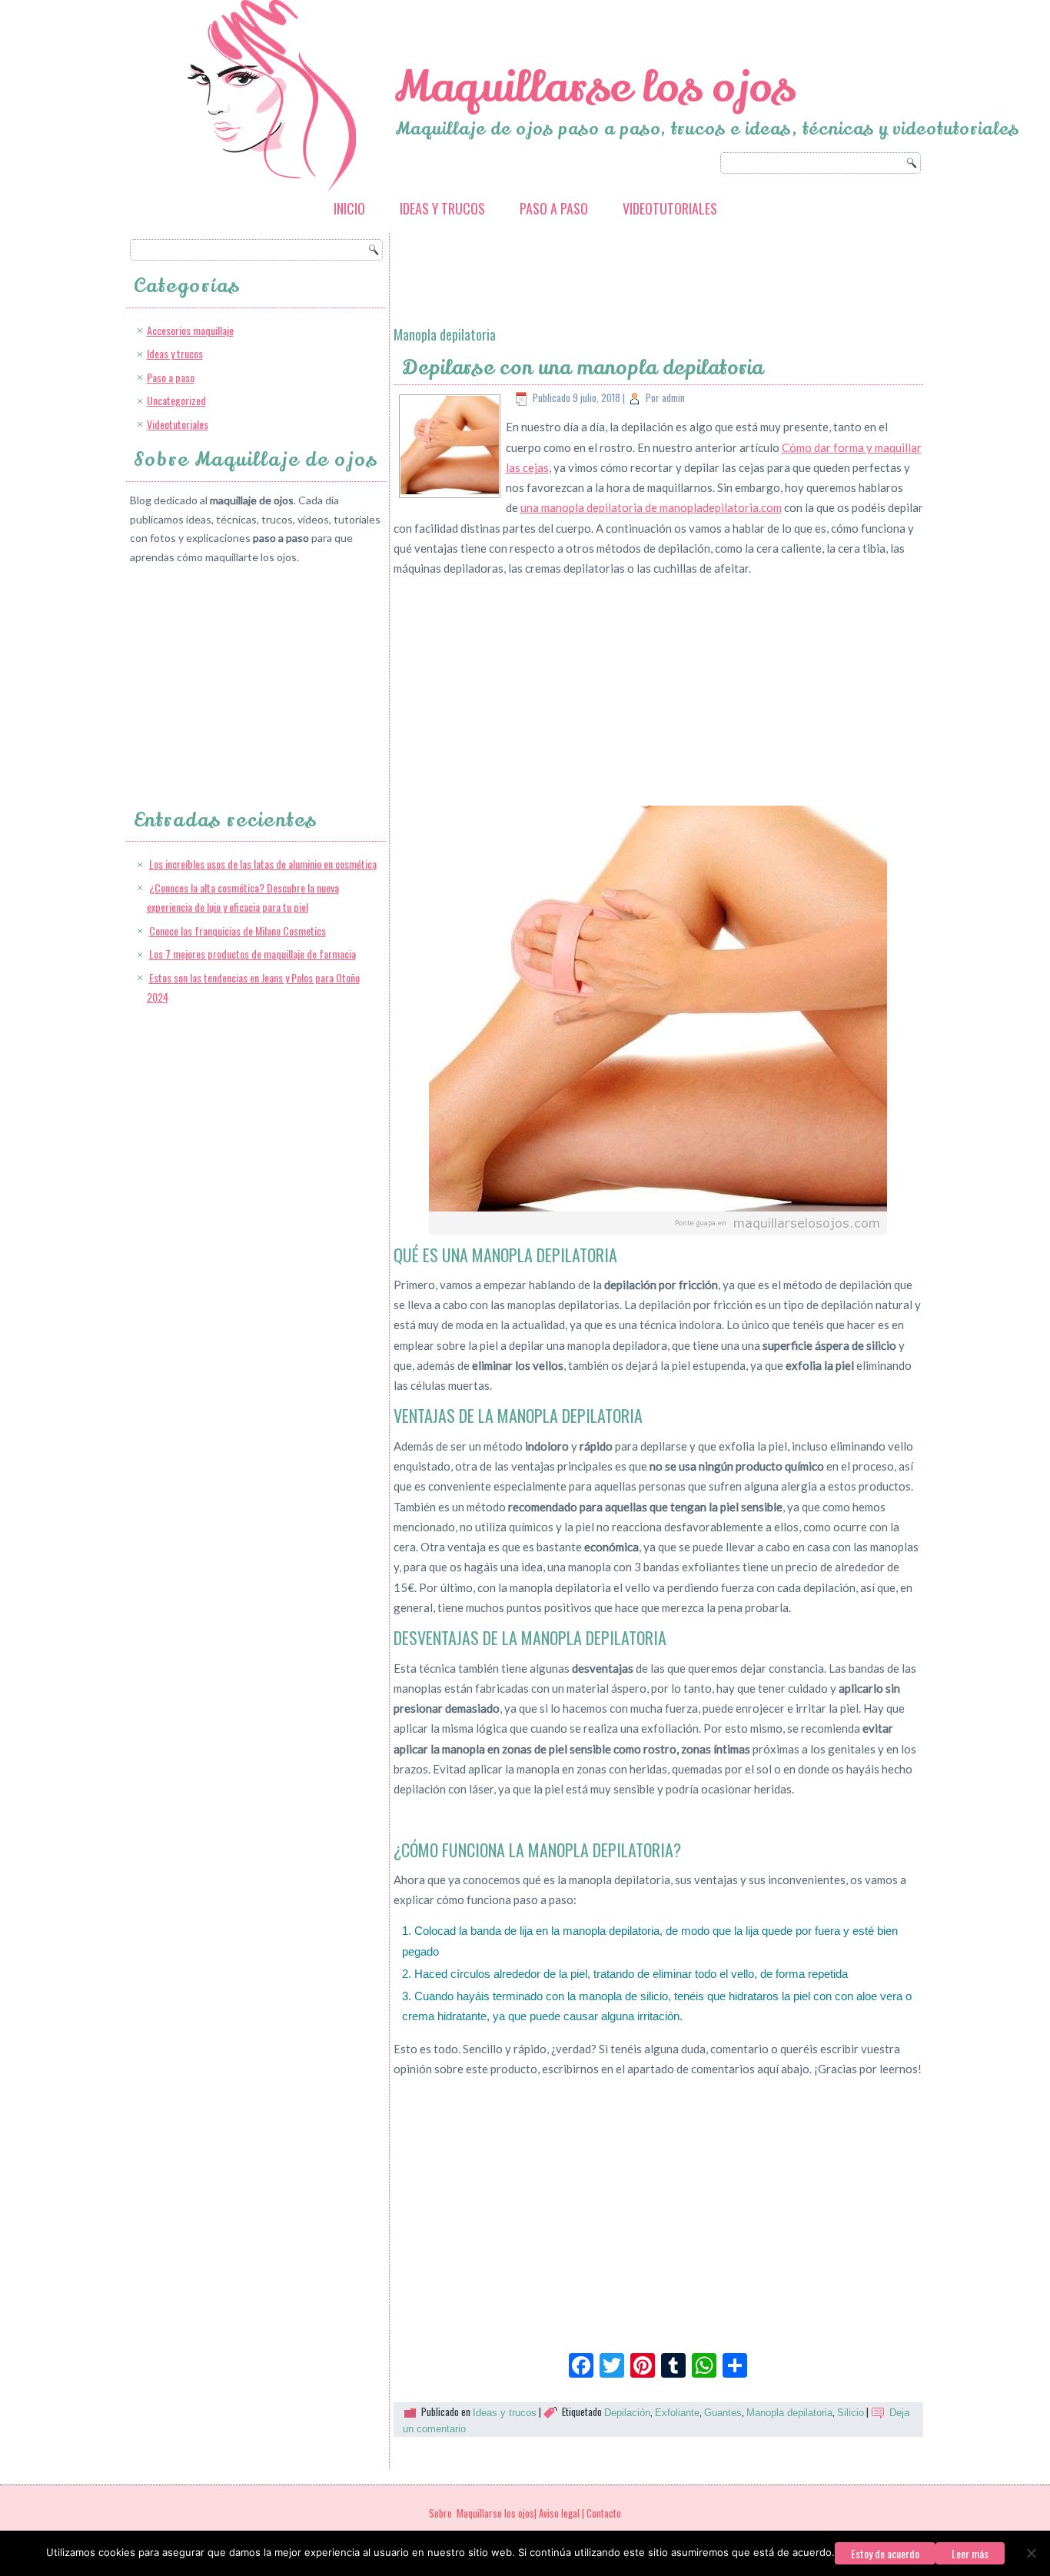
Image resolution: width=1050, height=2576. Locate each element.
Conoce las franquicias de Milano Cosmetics (238, 931)
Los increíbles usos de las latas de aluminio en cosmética (263, 864)
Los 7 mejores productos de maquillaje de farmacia (253, 954)
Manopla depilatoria (789, 2413)
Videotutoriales (670, 208)
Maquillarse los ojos (595, 87)
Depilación (627, 2413)
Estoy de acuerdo (885, 2553)
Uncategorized (176, 400)
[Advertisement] (245, 673)
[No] (1031, 2553)
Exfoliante (677, 2413)
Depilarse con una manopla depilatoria (583, 368)
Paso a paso (554, 208)
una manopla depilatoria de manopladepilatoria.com (651, 507)
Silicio (851, 2413)
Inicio (349, 208)
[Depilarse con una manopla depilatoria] (450, 491)
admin (673, 397)
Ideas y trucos (442, 208)
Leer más (970, 2553)
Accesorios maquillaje (190, 330)
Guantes (723, 2413)
